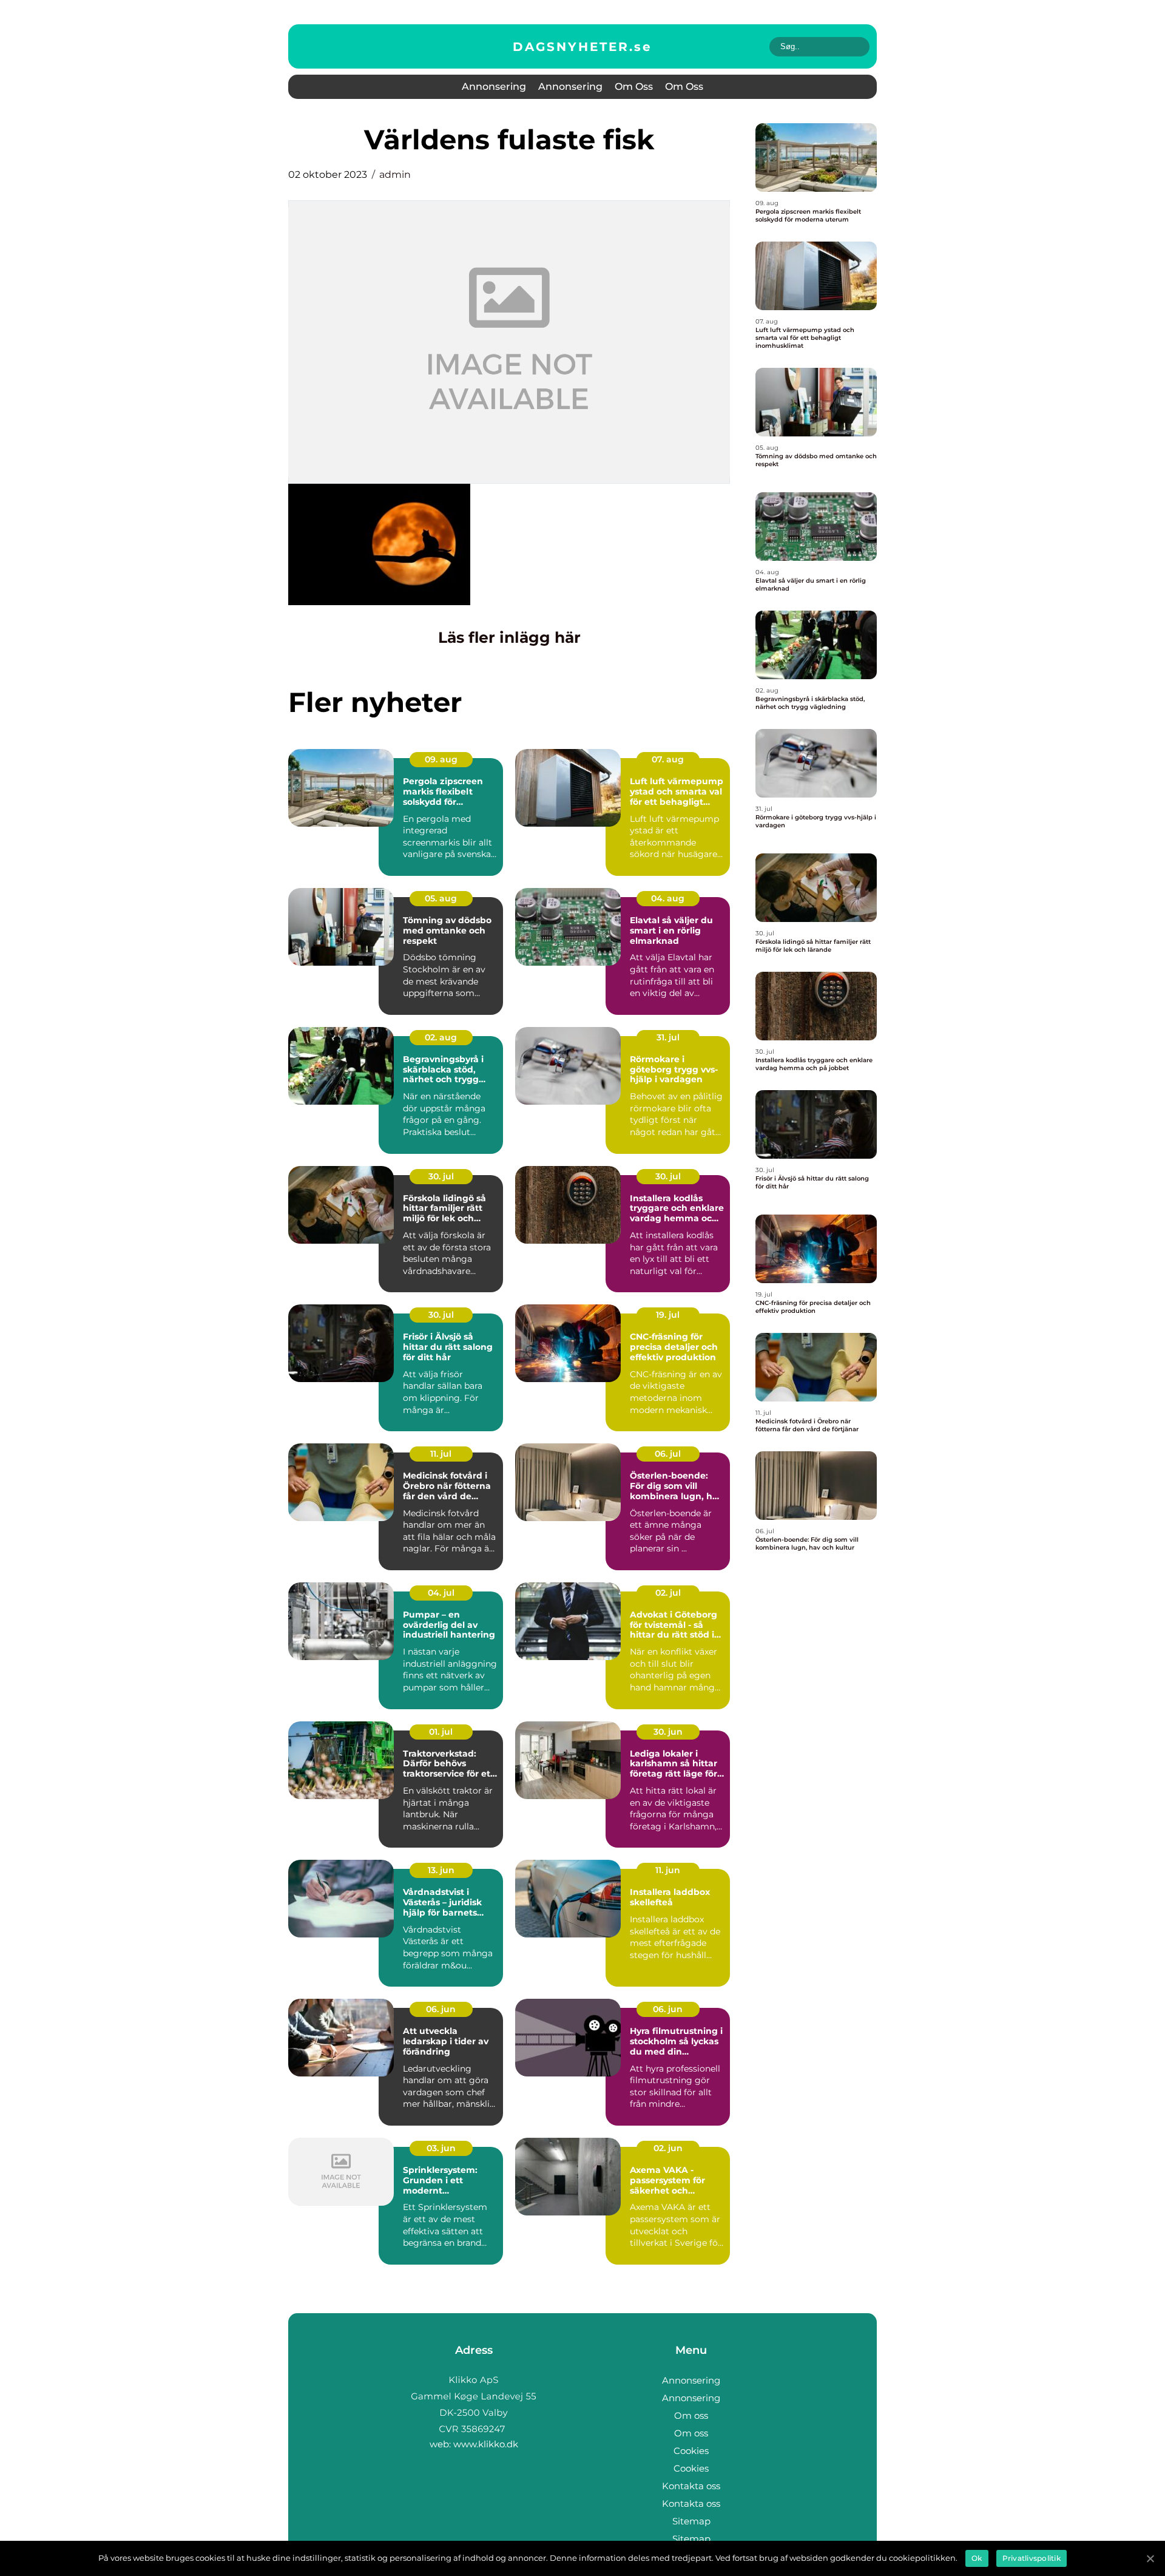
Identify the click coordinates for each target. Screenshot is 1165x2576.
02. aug (441, 1037)
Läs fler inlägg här (509, 637)
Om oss (634, 86)
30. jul (441, 1176)
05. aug (441, 898)
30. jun (668, 1732)
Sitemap (691, 2521)
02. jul (668, 1593)
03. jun (441, 2148)
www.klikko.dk (486, 2444)
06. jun (441, 2009)
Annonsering (494, 86)
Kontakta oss (691, 2486)
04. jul (441, 1593)
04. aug (668, 898)
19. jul (668, 1315)
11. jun (668, 1870)
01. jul (441, 1732)
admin (395, 175)
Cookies (691, 2451)
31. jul (668, 1037)
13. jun (441, 1870)
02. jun (668, 2148)
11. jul (441, 1454)
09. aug (441, 759)
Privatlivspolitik (1032, 2558)
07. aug (668, 759)
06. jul (668, 1454)
